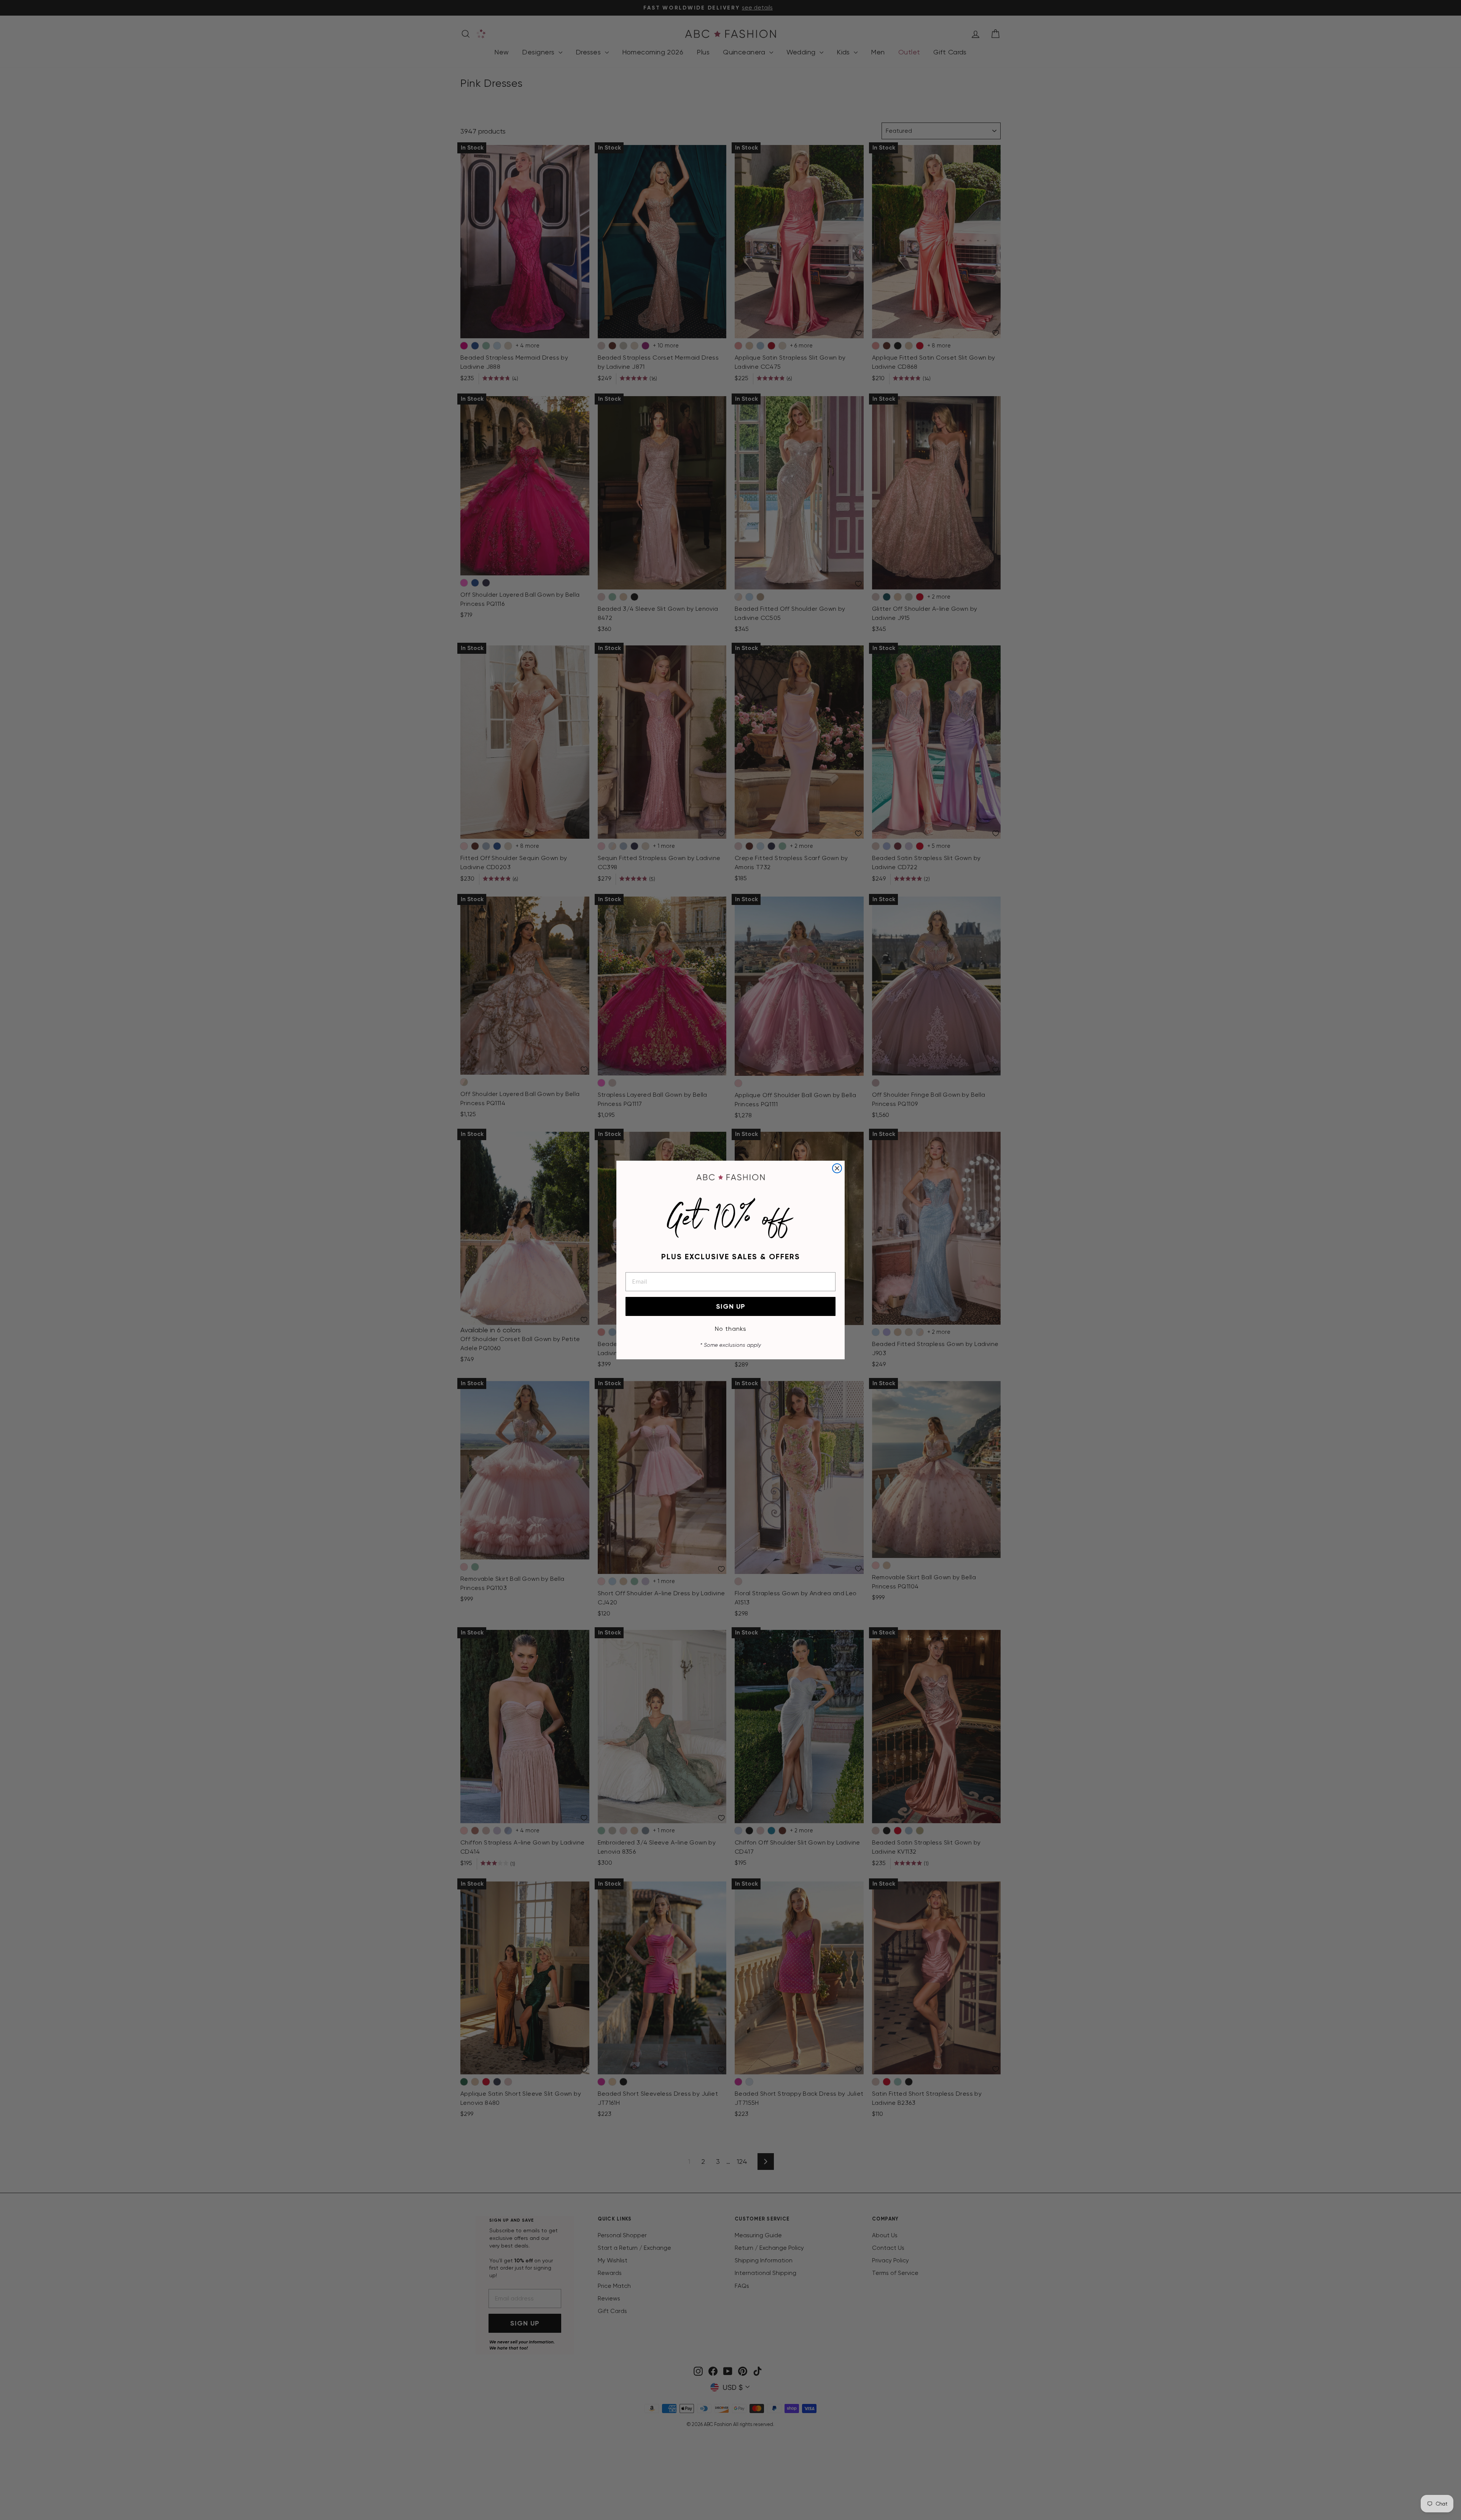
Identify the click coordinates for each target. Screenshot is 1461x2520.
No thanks (731, 1329)
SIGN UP (731, 1306)
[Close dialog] (837, 1168)
